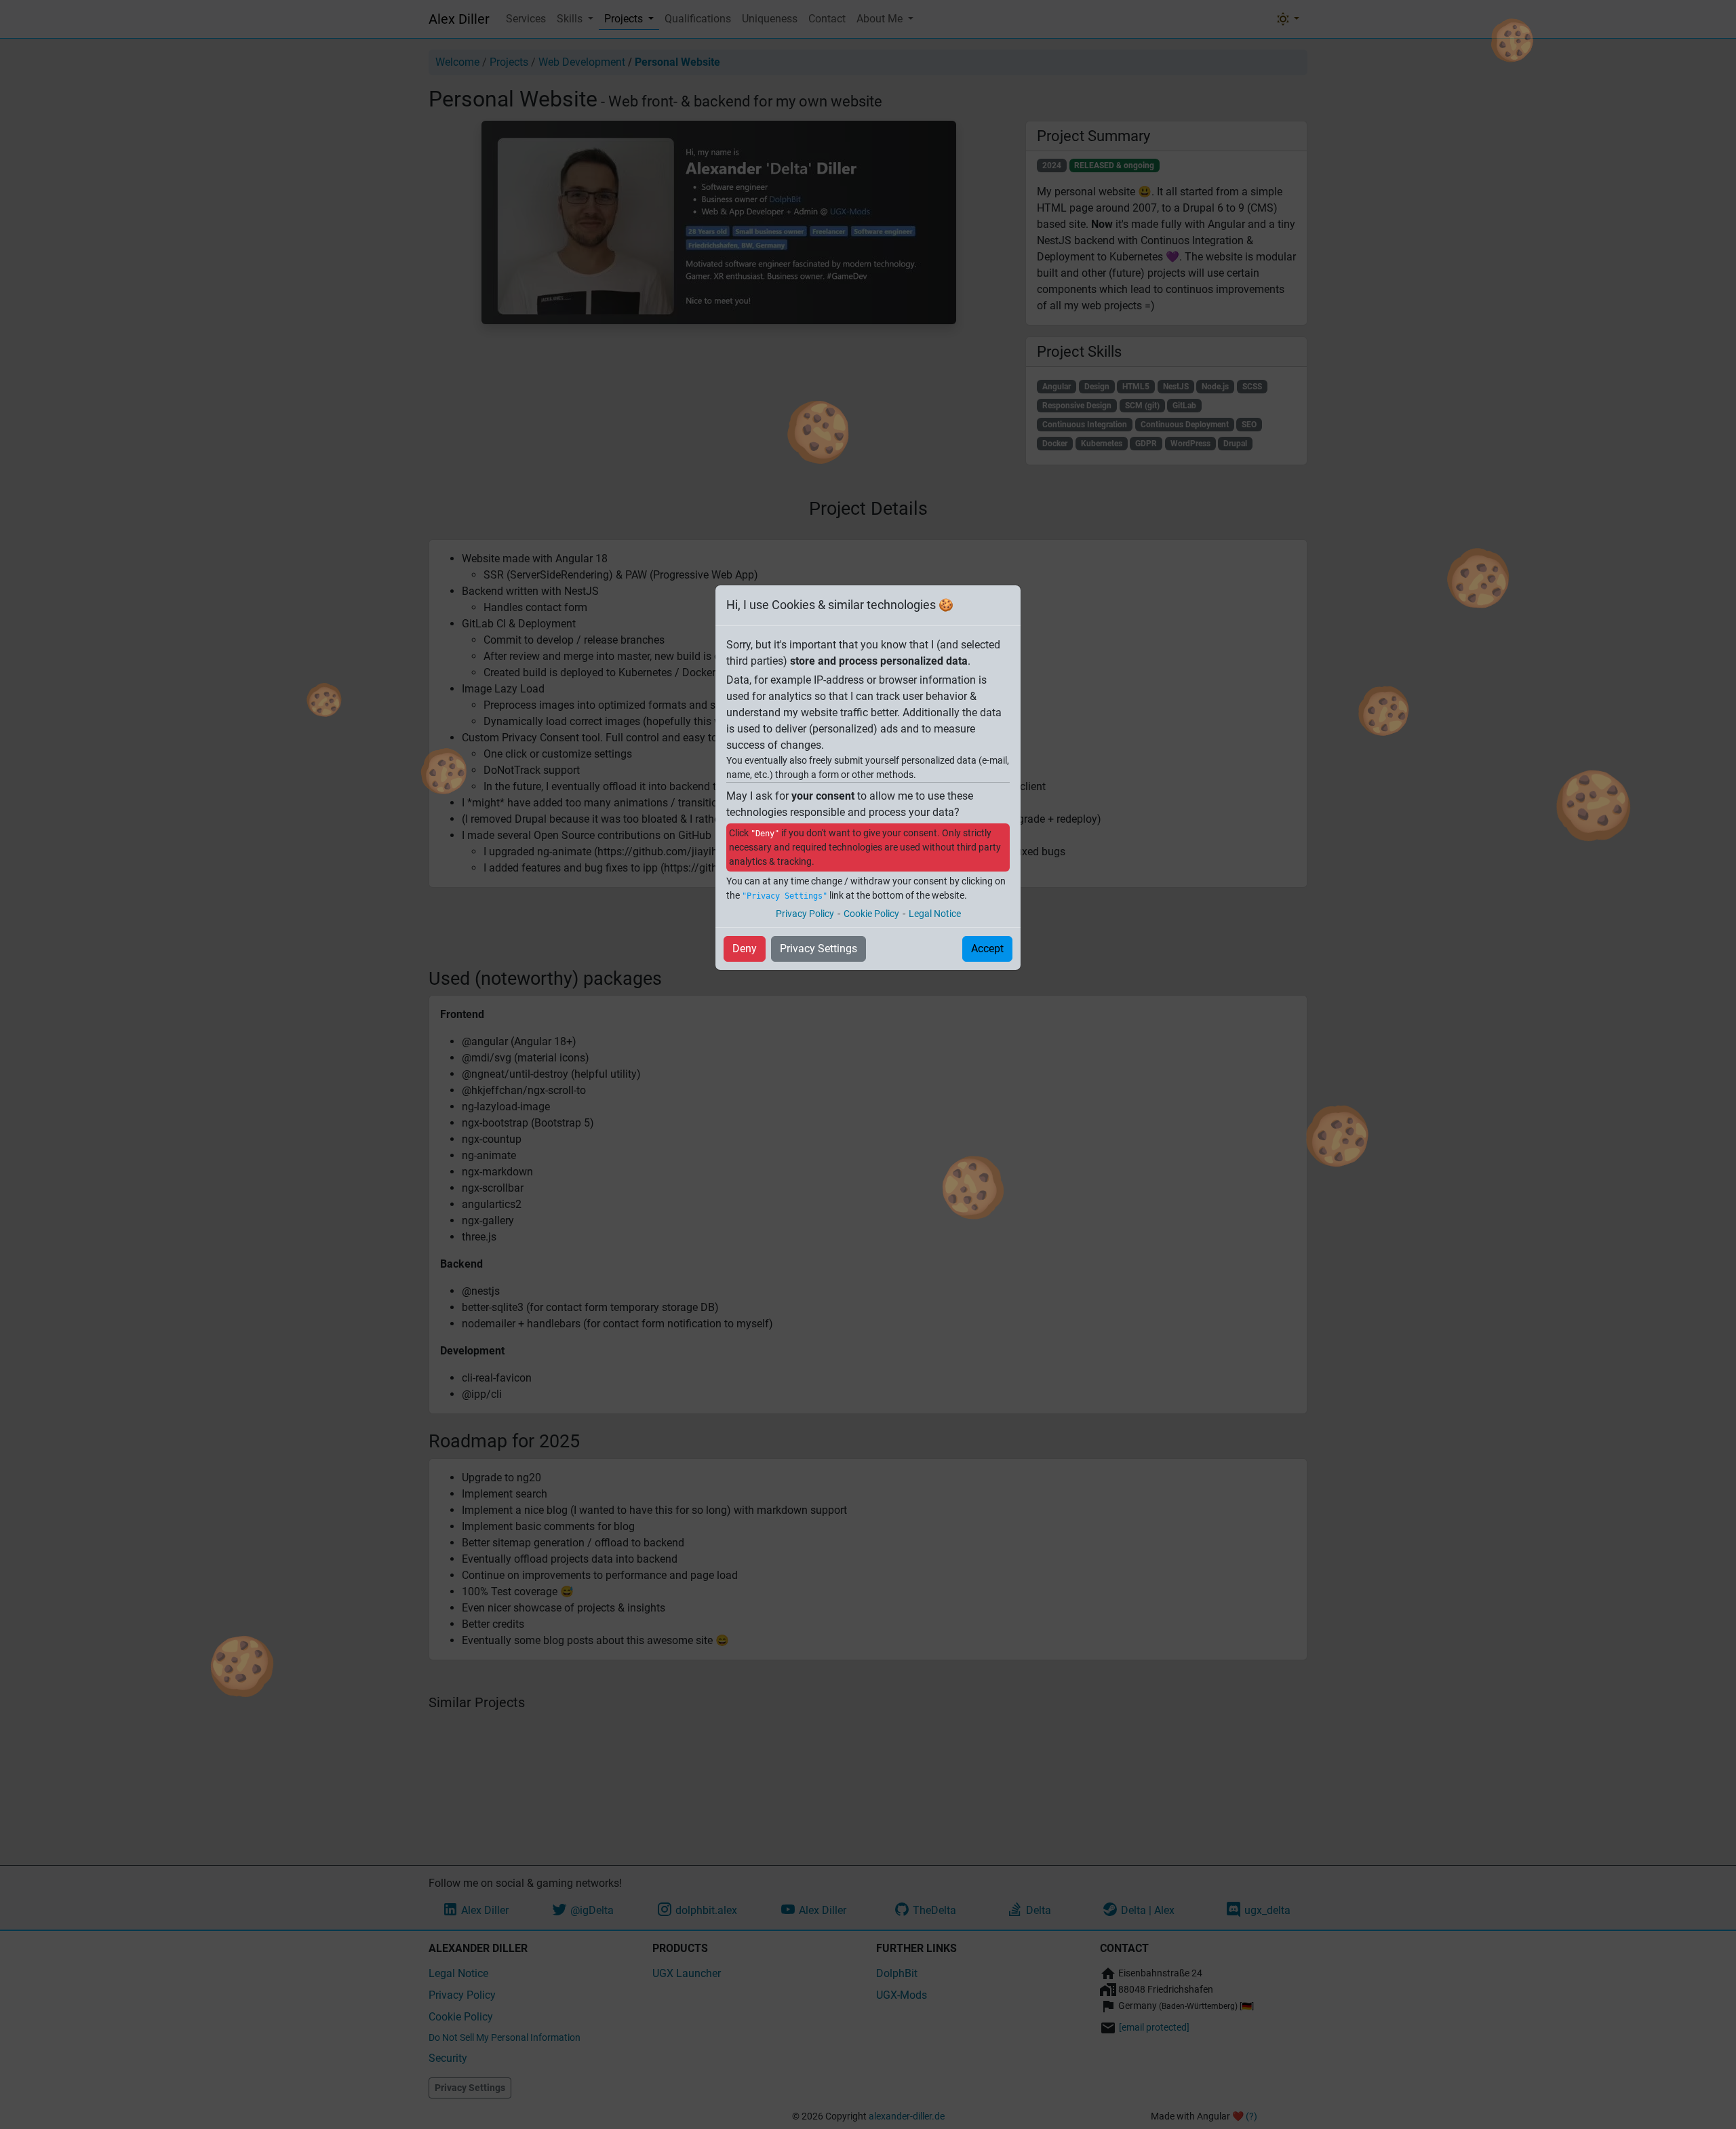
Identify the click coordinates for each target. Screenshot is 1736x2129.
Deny (745, 949)
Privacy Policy (805, 914)
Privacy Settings (818, 949)
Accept (987, 949)
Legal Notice (935, 914)
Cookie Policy (871, 914)
